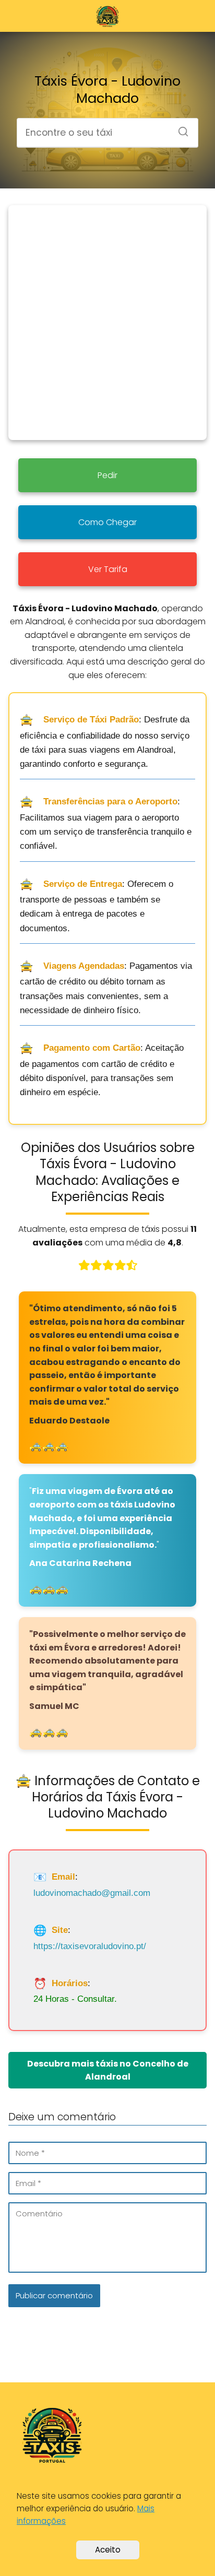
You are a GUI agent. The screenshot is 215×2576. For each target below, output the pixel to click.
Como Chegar (107, 522)
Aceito (108, 2550)
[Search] (180, 128)
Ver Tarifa (108, 569)
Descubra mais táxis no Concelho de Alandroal (108, 2070)
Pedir (107, 475)
